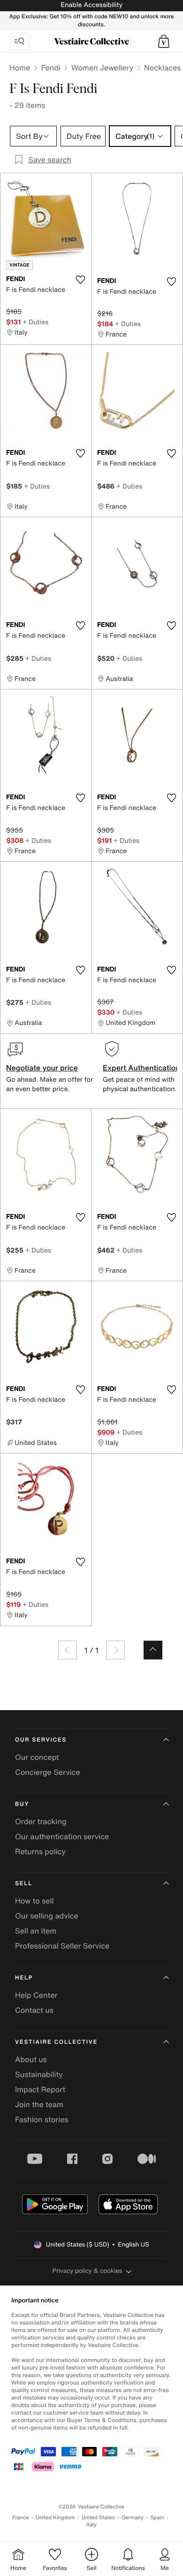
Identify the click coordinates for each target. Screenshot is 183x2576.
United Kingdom (55, 2518)
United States (98, 2518)
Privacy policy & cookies (88, 2271)
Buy (22, 1804)
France (21, 2518)
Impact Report (40, 2089)
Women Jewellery (102, 68)
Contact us (34, 2010)
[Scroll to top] (153, 1650)
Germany (132, 2518)
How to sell (34, 1901)
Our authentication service (62, 1836)
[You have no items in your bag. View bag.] (164, 41)
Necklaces (162, 68)
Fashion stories (42, 2119)
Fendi (51, 68)
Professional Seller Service (62, 1946)
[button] (164, 41)
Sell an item (36, 1931)
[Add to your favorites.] (80, 280)
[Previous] (68, 1650)
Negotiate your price (42, 1068)
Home (20, 68)
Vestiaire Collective (56, 2042)
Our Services (41, 1740)
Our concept (37, 1757)
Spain (157, 2518)
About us (31, 2059)
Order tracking (41, 1821)
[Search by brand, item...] (19, 41)
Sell (24, 1884)
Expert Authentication (141, 1068)
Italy (91, 2525)
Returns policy (40, 1851)
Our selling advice (47, 1916)
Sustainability (39, 2074)
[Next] (115, 1650)
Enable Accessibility (91, 5)
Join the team (39, 2104)
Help (24, 1978)
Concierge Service (48, 1772)
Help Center (36, 1995)
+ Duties (35, 322)
